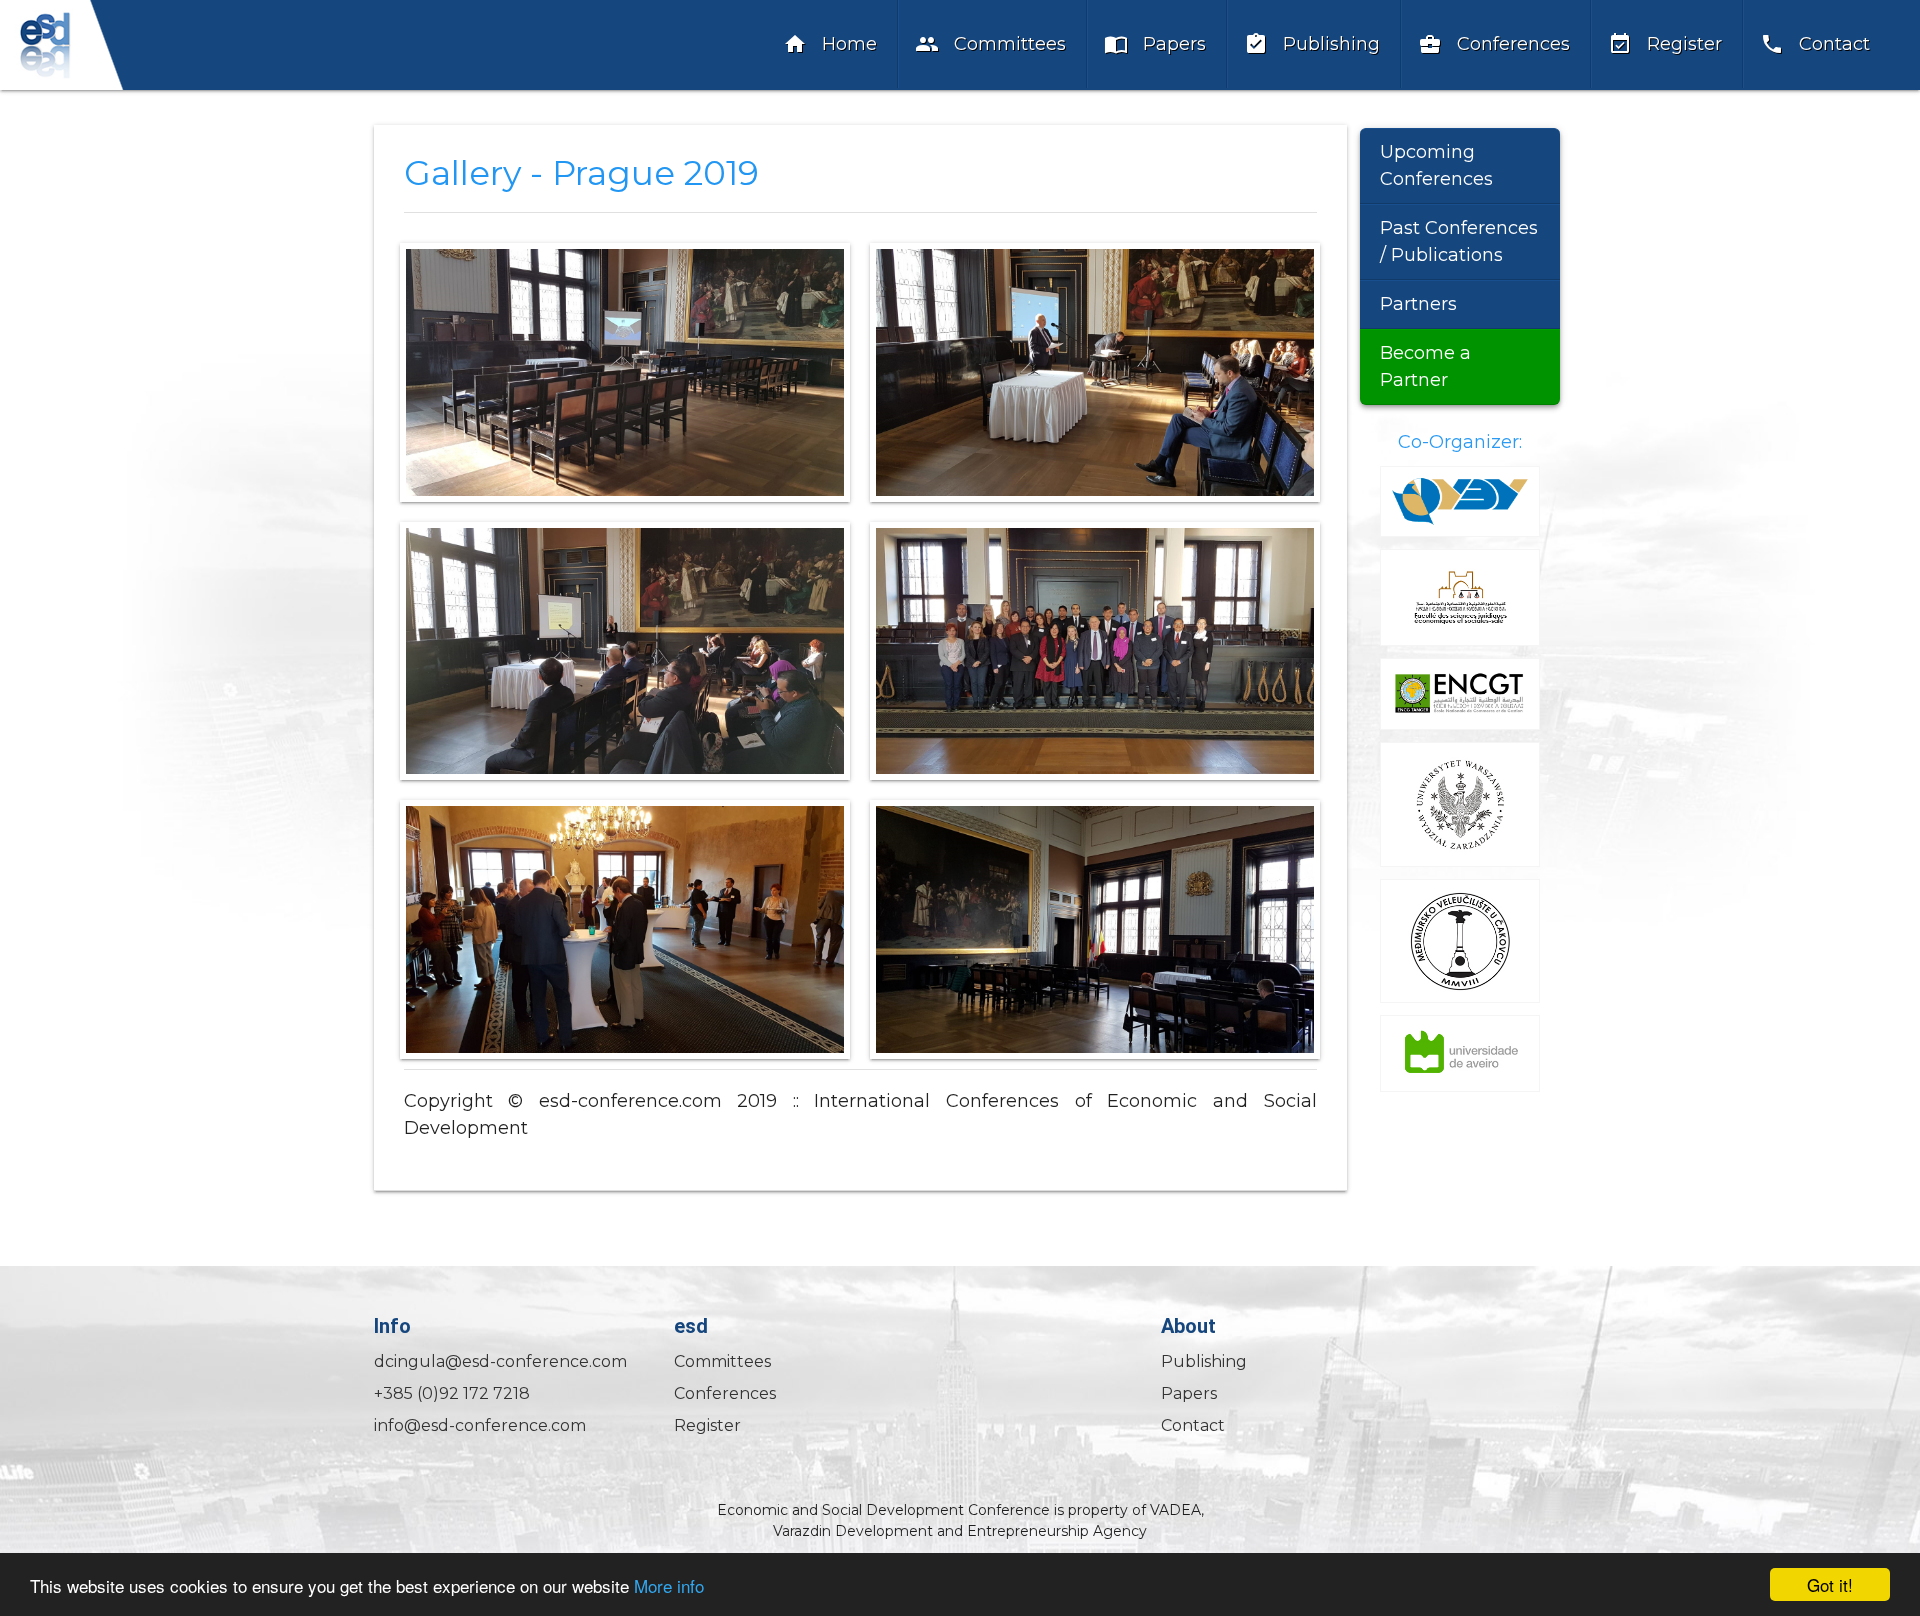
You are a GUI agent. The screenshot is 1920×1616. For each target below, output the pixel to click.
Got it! (1830, 1584)
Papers (1155, 44)
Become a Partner (1425, 366)
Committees (990, 44)
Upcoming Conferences (1436, 165)
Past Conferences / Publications (1459, 241)
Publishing (1312, 44)
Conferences (1494, 44)
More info (669, 1585)
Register (1665, 44)
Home (830, 44)
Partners (1418, 304)
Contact (1815, 44)
